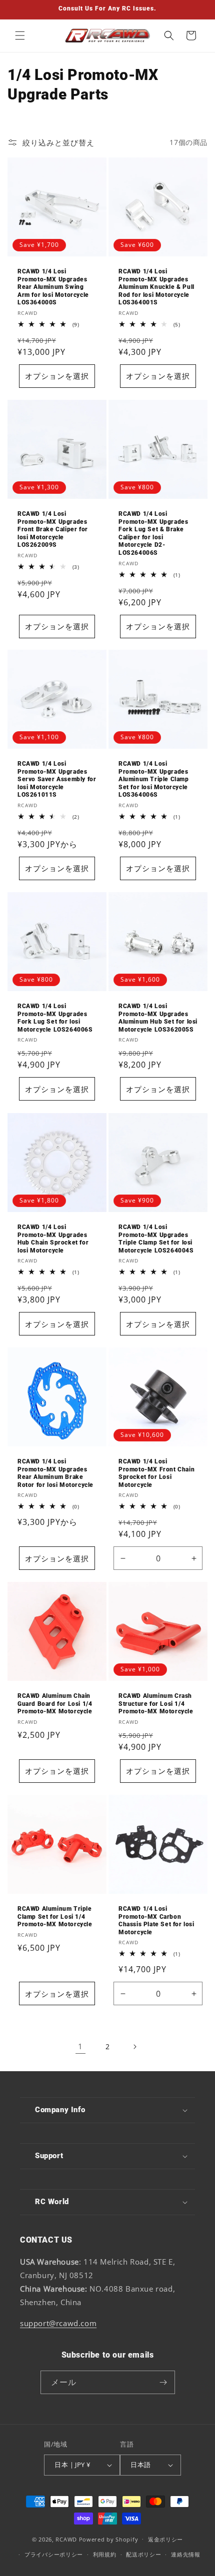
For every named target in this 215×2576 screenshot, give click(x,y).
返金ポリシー (165, 2539)
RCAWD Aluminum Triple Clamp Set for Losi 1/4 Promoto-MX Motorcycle (55, 1917)
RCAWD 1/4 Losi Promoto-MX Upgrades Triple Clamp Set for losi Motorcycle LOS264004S (156, 1239)
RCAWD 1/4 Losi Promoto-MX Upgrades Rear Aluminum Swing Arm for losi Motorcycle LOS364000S (53, 287)
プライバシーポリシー (54, 2554)
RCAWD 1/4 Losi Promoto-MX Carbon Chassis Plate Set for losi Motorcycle (156, 1921)
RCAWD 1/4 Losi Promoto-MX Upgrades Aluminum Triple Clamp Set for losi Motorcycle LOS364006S (154, 779)
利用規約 (105, 2554)
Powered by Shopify (109, 2539)
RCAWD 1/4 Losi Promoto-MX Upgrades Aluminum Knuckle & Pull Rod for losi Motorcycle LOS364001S (156, 287)
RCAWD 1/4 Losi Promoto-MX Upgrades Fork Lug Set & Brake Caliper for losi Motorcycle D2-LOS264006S (153, 533)
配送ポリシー (143, 2554)
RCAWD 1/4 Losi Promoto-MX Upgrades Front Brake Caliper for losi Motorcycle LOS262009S (53, 529)
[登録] (163, 2382)
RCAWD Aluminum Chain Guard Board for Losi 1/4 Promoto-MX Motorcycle (55, 1704)
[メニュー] (20, 35)
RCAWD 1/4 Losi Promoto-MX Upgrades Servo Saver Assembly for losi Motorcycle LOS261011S (57, 779)
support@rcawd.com (58, 2323)
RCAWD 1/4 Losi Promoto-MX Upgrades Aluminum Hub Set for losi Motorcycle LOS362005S (158, 1018)
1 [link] (80, 2046)
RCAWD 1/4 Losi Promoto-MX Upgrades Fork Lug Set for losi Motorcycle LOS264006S (55, 1018)
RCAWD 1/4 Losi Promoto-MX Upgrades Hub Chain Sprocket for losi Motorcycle (53, 1239)
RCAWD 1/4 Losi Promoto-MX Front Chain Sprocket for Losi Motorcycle (156, 1473)
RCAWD (66, 2539)
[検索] (169, 35)
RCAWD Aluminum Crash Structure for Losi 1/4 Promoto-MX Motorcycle (156, 1704)
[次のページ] (134, 2047)
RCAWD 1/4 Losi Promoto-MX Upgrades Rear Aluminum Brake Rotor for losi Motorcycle (55, 1473)
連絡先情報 (186, 2554)
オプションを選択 (57, 376)
